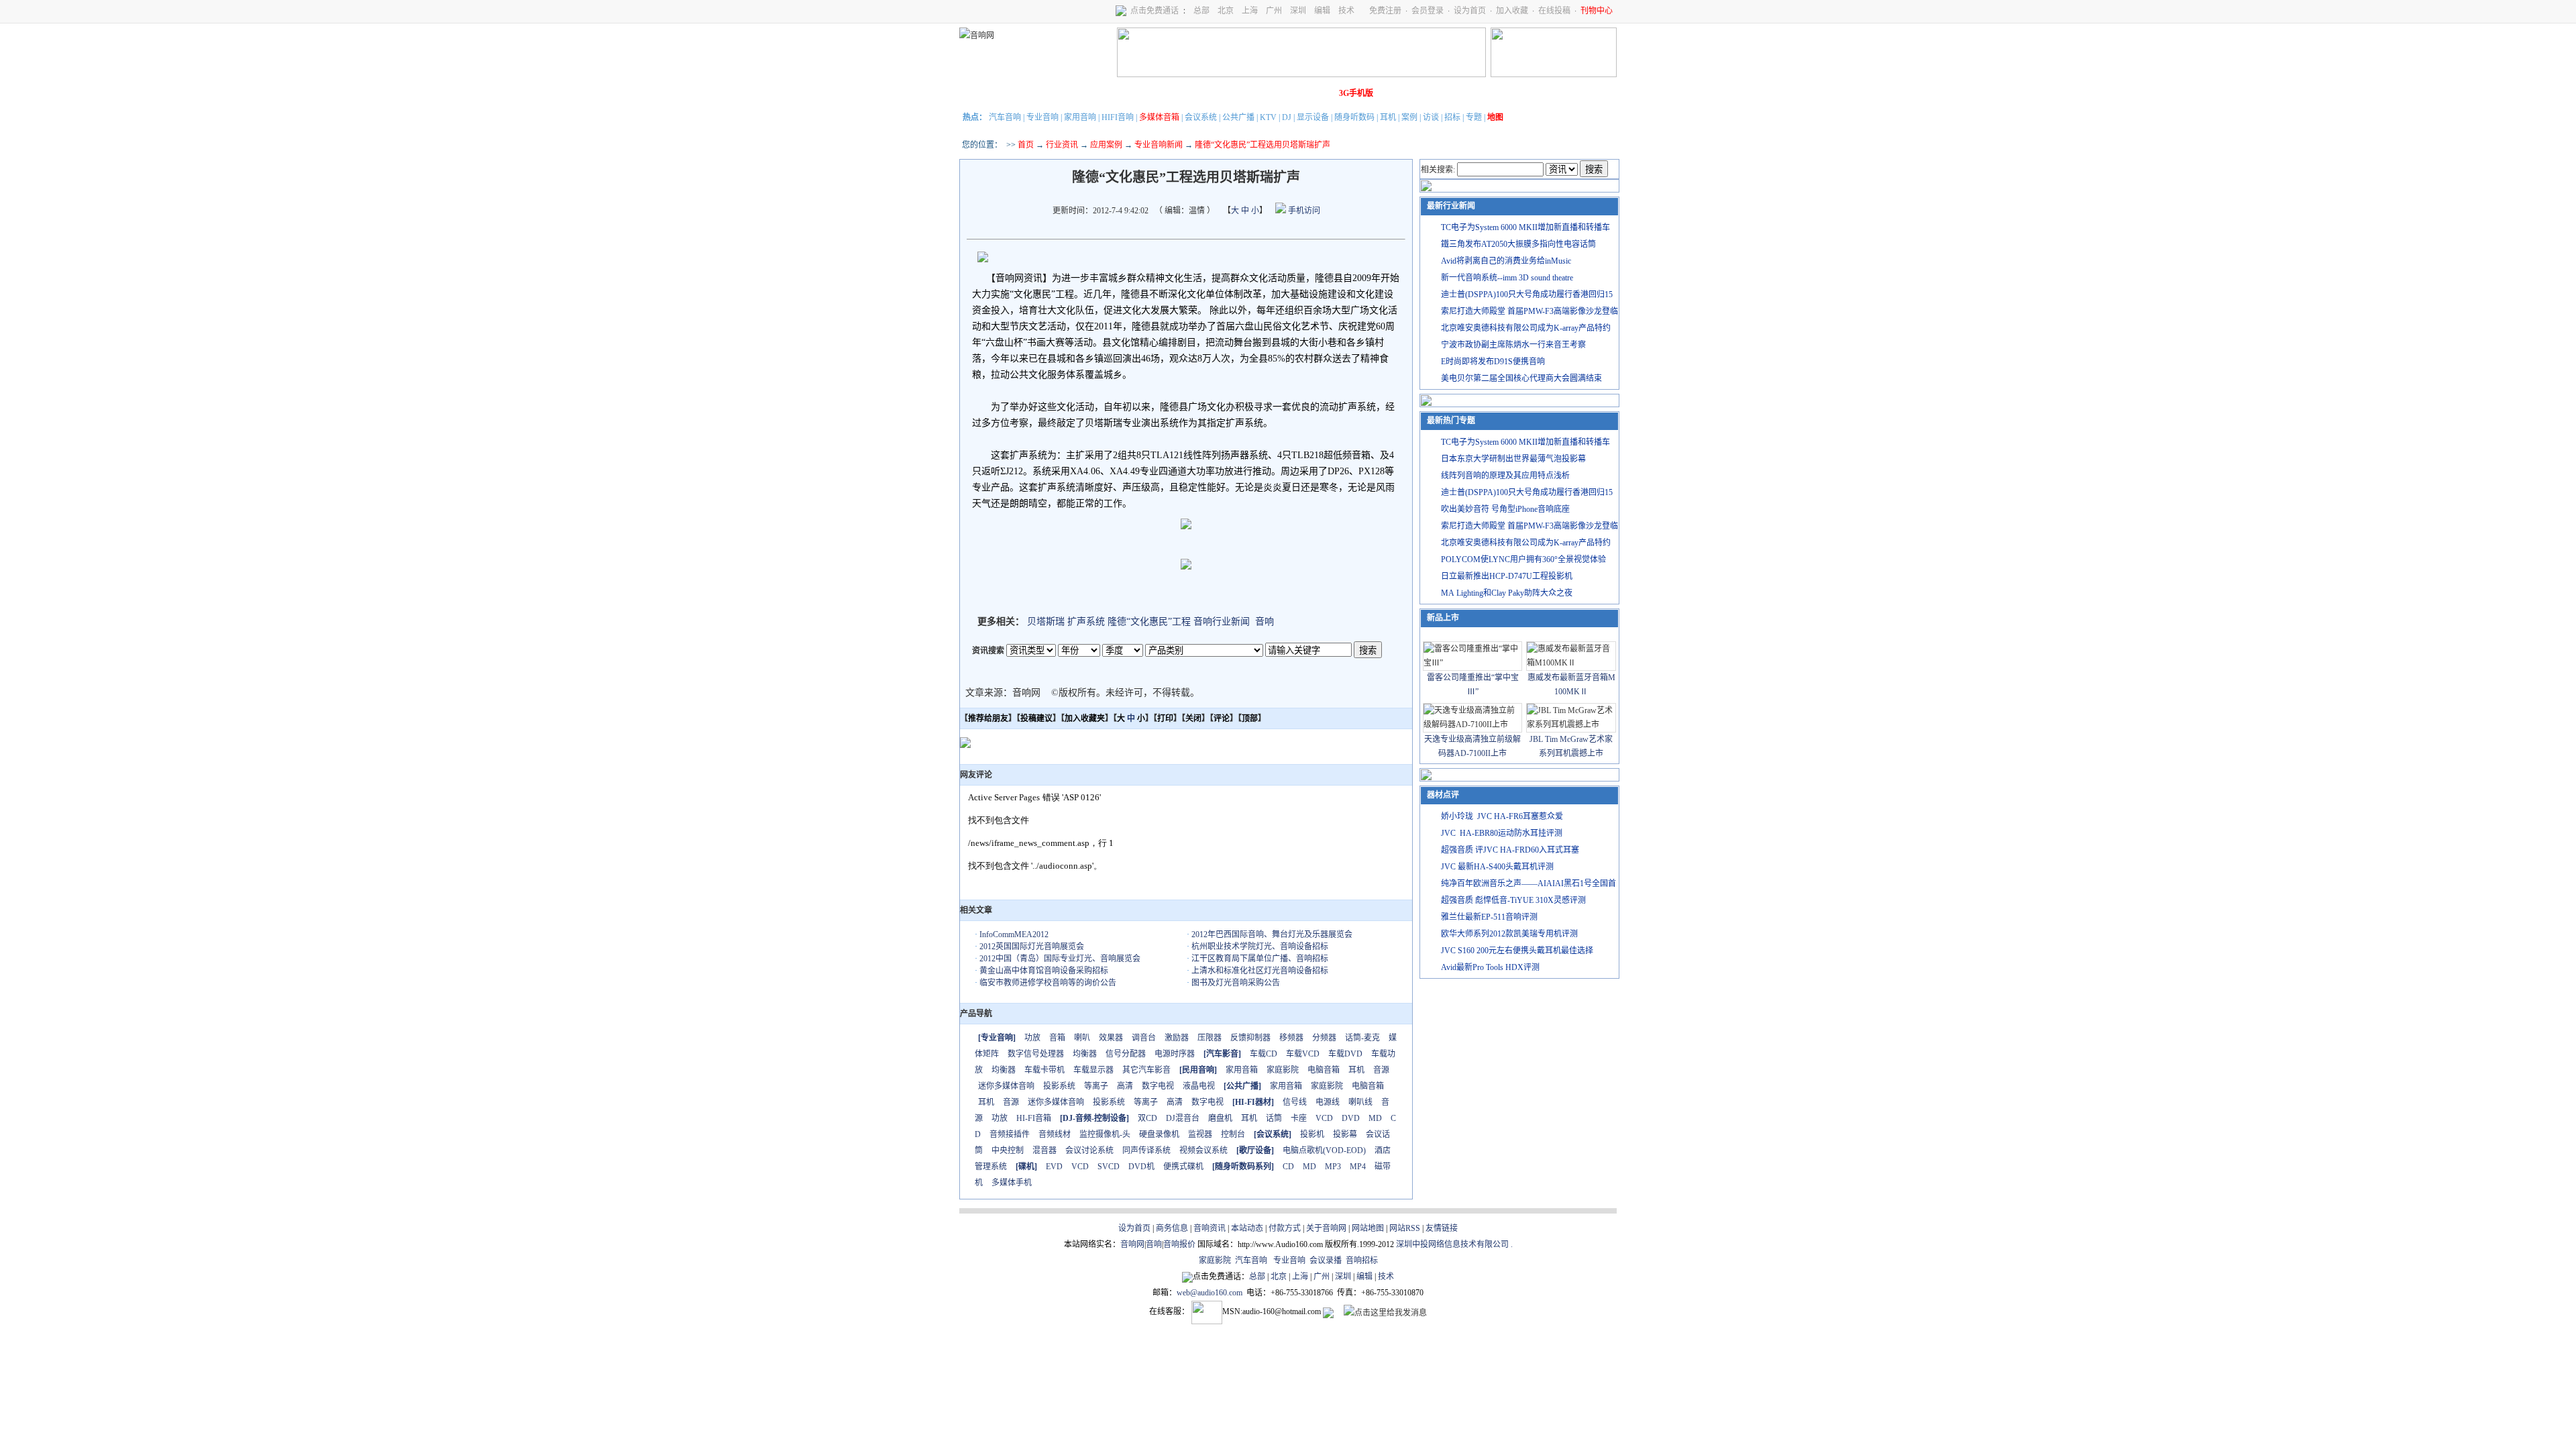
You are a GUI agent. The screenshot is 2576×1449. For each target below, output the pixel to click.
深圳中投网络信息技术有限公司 (1452, 1244)
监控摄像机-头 (1105, 1134)
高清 (1125, 1086)
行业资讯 (1062, 145)
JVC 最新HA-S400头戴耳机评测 (1497, 867)
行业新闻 (1016, 93)
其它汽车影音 (1146, 1070)
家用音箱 (1242, 1070)
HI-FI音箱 (1034, 1118)
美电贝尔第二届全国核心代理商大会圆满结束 (1521, 378)
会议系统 (1201, 117)
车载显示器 (1093, 1070)
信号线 (1295, 1102)
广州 (1274, 11)
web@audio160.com (1210, 1293)
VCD (1324, 1118)
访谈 (1431, 117)
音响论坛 (1317, 93)
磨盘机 (1220, 1118)
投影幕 (1345, 1134)
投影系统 (1059, 1086)
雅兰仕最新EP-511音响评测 (1489, 917)
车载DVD (1345, 1054)
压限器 (1210, 1038)
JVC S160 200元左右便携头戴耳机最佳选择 (1517, 951)
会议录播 (1326, 1260)
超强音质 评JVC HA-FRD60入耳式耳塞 (1510, 850)
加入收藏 (1512, 11)
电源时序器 (1175, 1054)
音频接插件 (1010, 1134)
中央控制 (1008, 1150)
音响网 (1132, 1244)
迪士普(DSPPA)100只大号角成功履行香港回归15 (1527, 294)
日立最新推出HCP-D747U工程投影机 (1507, 576)
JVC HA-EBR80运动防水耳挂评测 (1502, 833)
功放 (1032, 1038)
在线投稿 (1554, 11)
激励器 (1177, 1038)
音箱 (1057, 1038)
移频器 (1291, 1038)
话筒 (1274, 1118)
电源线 (1328, 1102)
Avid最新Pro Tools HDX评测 (1490, 967)
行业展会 (1242, 93)
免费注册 (1385, 11)
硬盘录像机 (1159, 1134)
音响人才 (1279, 93)
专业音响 (1042, 117)
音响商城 (1129, 93)
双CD (1147, 1118)
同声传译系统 (1146, 1150)
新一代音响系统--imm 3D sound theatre (1507, 278)
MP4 (1358, 1167)
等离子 (1096, 1086)
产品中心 (1054, 93)
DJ (1287, 117)
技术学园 (1204, 93)
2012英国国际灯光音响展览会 (1032, 947)
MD (1375, 1118)
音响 (1265, 622)
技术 (1346, 11)
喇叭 (1082, 1038)
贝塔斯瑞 (1046, 622)
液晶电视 (1199, 1086)
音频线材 (1055, 1134)
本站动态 (1247, 1228)
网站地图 (1368, 1228)
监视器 (1200, 1134)
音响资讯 (1210, 1228)
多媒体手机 (1012, 1183)
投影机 (1312, 1134)
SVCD (1109, 1167)
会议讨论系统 (1089, 1150)
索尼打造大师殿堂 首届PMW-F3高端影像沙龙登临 (1529, 311)
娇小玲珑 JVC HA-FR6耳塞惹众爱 (1502, 816)
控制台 (1233, 1134)
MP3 (1333, 1167)
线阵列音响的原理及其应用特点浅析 (1505, 476)
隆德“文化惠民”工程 (1149, 622)
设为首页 (1470, 11)
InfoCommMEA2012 (1014, 934)
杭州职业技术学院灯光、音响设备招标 (1260, 947)
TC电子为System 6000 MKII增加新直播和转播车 (1525, 227)
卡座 (1299, 1118)
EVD (1054, 1167)
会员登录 (1428, 11)
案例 (1409, 117)
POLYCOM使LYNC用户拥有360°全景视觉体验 (1523, 559)
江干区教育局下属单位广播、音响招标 (1260, 959)
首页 (1026, 145)
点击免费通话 (1155, 11)
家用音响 (1080, 117)
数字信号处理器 (1036, 1054)
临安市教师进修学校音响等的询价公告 (1048, 983)
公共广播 (1238, 117)
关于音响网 (1326, 1228)
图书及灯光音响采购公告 (1236, 983)
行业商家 (1091, 93)
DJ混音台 (1183, 1118)
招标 (1452, 117)
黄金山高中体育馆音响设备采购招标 (1044, 971)
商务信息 (1172, 1228)
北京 (1226, 11)
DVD (1351, 1118)
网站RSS (1405, 1228)
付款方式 (1285, 1228)
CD (1288, 1167)
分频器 (1324, 1038)
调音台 (1144, 1038)
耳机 (1388, 117)
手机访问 (1303, 211)
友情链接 (1442, 1228)
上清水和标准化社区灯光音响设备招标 (1260, 971)
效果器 (1111, 1038)
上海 (1250, 11)
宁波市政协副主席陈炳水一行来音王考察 (1513, 345)
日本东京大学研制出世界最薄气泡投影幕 (1513, 459)
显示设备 (1313, 117)
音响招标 (1362, 1260)
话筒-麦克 (1362, 1038)
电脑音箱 (1324, 1070)
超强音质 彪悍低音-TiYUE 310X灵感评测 (1513, 900)
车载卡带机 (1044, 1070)
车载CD (1264, 1054)
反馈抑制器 (1250, 1038)
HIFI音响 (1118, 117)
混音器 (1044, 1150)
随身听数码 (1354, 117)
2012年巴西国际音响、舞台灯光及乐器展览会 (1272, 934)
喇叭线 (1360, 1102)
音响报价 (1179, 1244)
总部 (1201, 11)
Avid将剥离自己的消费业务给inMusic (1506, 261)
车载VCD (1303, 1054)
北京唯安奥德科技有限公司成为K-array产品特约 (1526, 328)
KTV (1268, 117)
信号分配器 (1126, 1054)
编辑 (1322, 11)
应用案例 (1106, 145)
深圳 (1298, 11)
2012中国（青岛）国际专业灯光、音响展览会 (1060, 959)
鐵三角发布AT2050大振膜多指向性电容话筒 (1518, 244)
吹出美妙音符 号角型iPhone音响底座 (1505, 509)
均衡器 (1085, 1054)
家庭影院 (1167, 93)
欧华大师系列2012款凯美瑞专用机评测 (1509, 934)
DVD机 (1141, 1167)
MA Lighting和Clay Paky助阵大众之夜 (1507, 593)
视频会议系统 (1203, 1150)
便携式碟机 (1183, 1167)
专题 (1474, 117)
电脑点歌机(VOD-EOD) (1324, 1150)
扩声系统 (1086, 622)
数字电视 (1158, 1086)
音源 (1381, 1070)
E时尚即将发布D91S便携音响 (1493, 362)
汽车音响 (1005, 117)
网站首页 (979, 93)
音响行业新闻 (1222, 622)
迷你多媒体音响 (1006, 1086)
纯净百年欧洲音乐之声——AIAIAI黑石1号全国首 (1528, 883)
